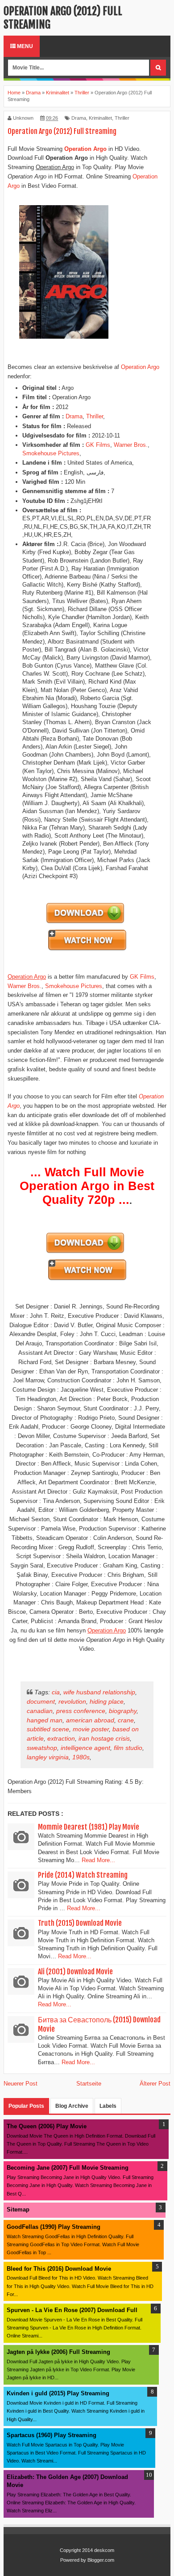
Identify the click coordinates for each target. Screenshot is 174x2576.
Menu (24, 46)
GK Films (98, 445)
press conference (81, 1711)
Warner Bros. (131, 445)
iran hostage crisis (104, 1738)
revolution (72, 1701)
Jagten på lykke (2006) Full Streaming (58, 2352)
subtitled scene (48, 1729)
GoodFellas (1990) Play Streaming (54, 2227)
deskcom (104, 2550)
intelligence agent (85, 1748)
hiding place (107, 1701)
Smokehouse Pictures (51, 453)
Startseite (89, 2084)
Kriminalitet (100, 118)
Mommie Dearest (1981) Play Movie (89, 1827)
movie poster (91, 1729)
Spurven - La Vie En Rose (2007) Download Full (72, 2310)
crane (126, 1720)
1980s (81, 1757)
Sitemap (18, 2209)
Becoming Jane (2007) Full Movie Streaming (68, 2168)
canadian (40, 1711)
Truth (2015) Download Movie (80, 1923)
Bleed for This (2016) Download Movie (59, 2269)
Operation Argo (140, 367)
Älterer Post (155, 2084)
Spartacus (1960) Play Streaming (52, 2435)
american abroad (90, 1720)
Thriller (122, 118)
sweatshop (42, 1748)
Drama (79, 118)
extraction (61, 1738)
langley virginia (48, 1757)
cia (56, 1692)
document (41, 1701)
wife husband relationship (99, 1692)
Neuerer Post (21, 2084)
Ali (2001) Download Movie (75, 1972)
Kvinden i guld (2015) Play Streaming (58, 2393)
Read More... (98, 1860)
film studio (128, 1748)
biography (123, 1711)
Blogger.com (101, 2560)
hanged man (45, 1720)
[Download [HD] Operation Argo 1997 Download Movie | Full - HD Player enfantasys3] (85, 923)
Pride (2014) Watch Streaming (83, 1875)
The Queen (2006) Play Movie (47, 2126)
